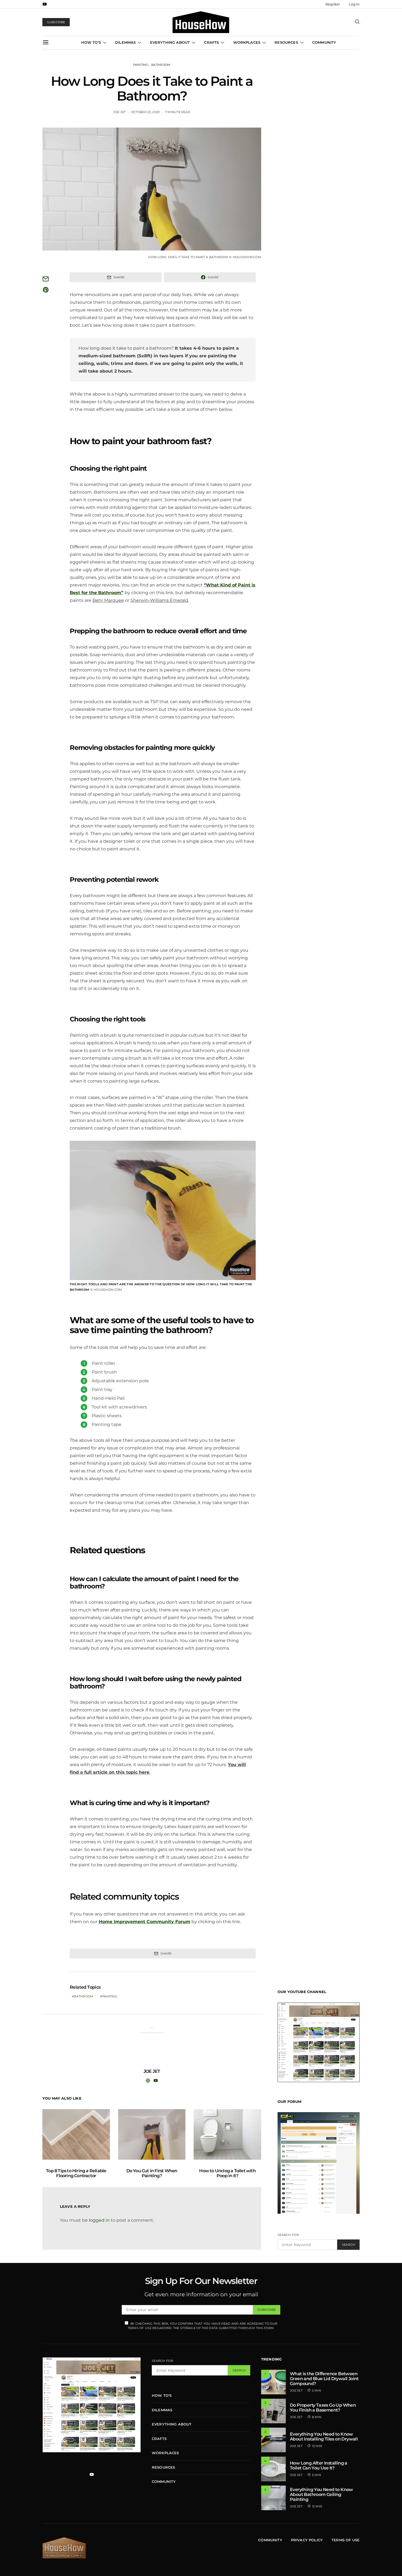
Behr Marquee (108, 600)
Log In (354, 4)
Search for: (288, 2235)
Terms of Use (346, 2540)
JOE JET (120, 112)
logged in (99, 2220)
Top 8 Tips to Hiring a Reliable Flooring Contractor (76, 2173)
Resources (286, 42)
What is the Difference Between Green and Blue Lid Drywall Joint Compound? (324, 2379)
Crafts (211, 42)
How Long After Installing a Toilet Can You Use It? (319, 2466)
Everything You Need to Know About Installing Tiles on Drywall (324, 2437)
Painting (141, 65)
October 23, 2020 (145, 112)
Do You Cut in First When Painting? (152, 2173)
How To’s (91, 42)
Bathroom (161, 65)
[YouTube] (45, 4)
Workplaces (247, 42)
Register (333, 4)
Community (324, 42)
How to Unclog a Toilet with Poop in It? (227, 2173)
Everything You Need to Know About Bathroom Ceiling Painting (321, 2494)
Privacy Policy (307, 2540)
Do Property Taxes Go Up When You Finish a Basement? (323, 2408)
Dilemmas (125, 42)
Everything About (170, 42)
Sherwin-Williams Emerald (159, 600)
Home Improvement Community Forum (145, 1922)
